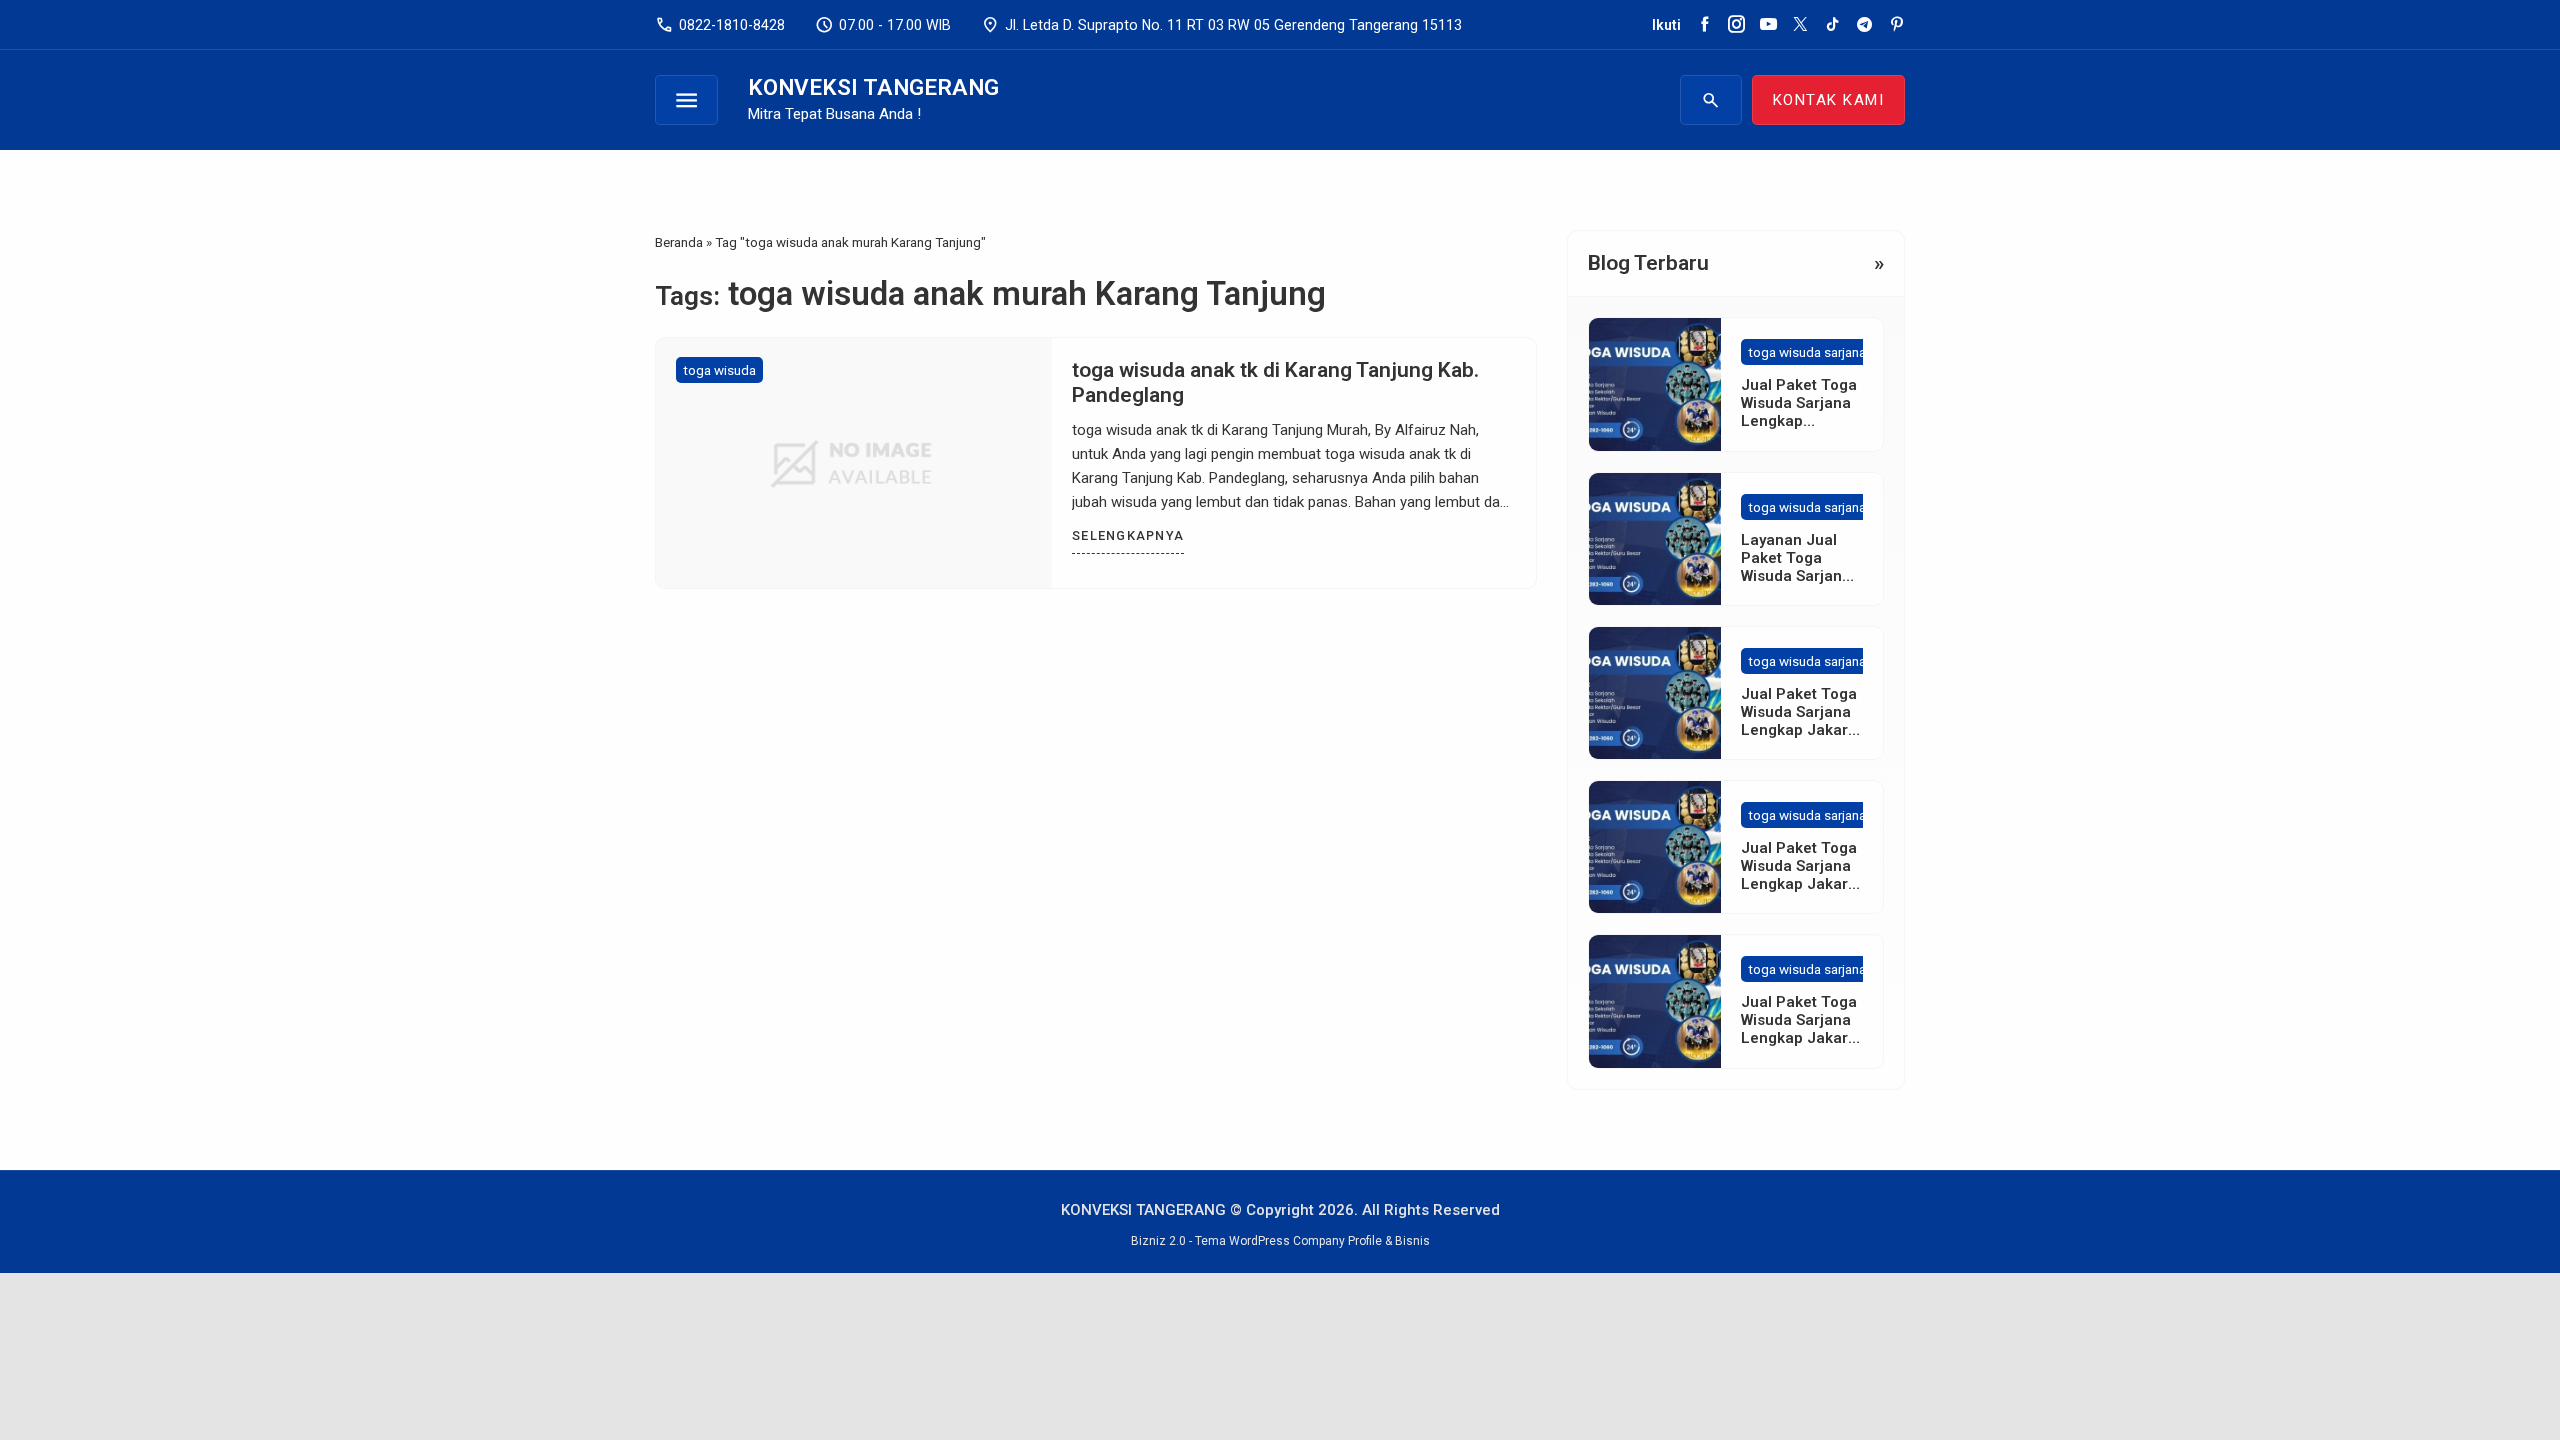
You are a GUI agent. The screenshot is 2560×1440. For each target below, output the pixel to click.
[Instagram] (1736, 25)
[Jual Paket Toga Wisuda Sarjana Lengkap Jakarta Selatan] (1655, 693)
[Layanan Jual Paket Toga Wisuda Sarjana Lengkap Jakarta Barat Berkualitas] (1655, 539)
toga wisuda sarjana (1807, 352)
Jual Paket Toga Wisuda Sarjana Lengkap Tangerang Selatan (1799, 421)
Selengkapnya (1128, 535)
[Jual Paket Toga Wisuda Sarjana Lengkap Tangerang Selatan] (1655, 384)
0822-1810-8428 (720, 25)
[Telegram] (1864, 25)
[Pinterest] (1896, 25)
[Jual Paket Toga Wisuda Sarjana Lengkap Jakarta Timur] (1655, 847)
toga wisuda (719, 370)
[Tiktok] (1832, 25)
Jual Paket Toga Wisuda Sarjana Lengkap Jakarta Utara (1801, 1029)
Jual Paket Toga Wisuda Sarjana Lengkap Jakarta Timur (1801, 875)
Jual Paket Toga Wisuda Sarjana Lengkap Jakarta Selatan (1801, 721)
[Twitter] (1800, 25)
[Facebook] (1704, 25)
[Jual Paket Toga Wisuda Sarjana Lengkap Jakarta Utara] (1655, 1001)
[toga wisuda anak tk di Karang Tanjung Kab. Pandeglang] (854, 463)
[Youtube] (1768, 25)
